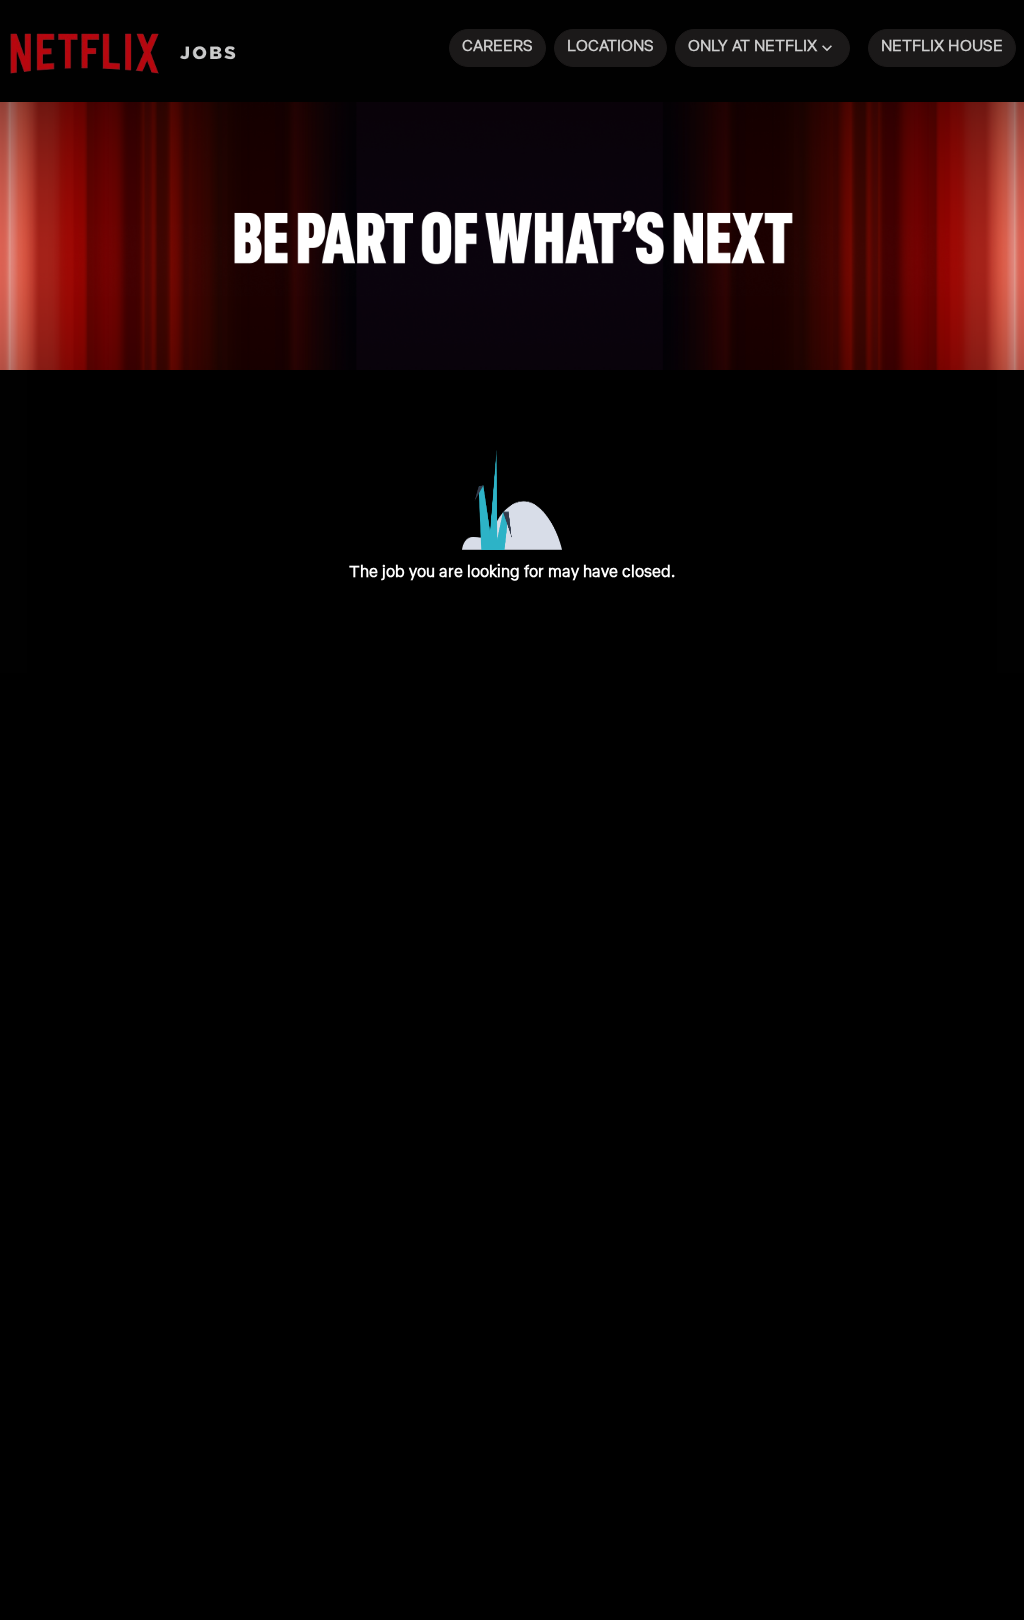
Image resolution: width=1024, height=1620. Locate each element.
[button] (762, 48)
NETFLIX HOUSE (942, 45)
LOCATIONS (610, 45)
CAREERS (497, 45)
